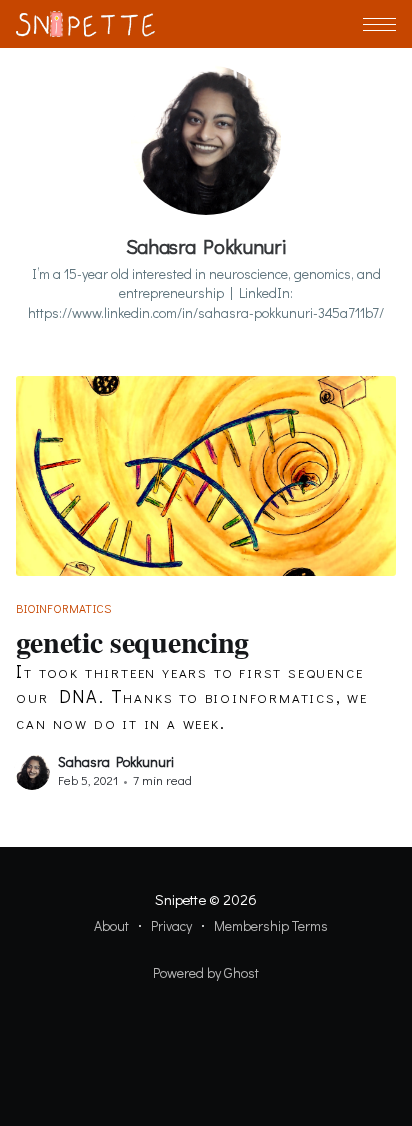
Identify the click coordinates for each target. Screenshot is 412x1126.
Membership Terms (271, 925)
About (111, 925)
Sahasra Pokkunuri (116, 761)
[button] (379, 24)
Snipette (180, 899)
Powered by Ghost (206, 972)
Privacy (171, 925)
